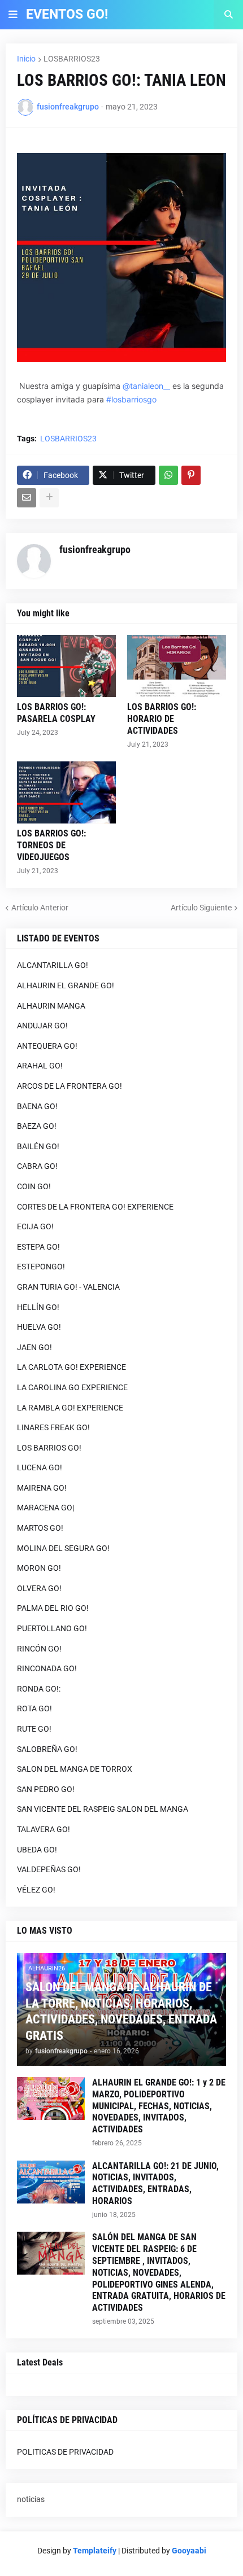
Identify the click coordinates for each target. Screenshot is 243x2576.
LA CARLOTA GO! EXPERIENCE (71, 1367)
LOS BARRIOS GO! (49, 1448)
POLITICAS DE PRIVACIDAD (65, 2452)
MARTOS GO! (40, 1528)
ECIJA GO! (35, 1226)
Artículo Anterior (40, 908)
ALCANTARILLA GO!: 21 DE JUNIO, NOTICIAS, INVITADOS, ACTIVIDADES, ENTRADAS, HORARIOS (155, 2183)
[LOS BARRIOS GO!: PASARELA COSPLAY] (66, 666)
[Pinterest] (191, 475)
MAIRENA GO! (42, 1488)
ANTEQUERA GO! (47, 1046)
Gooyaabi (189, 2551)
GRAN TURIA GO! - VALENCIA (68, 1287)
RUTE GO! (34, 1729)
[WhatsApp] (168, 475)
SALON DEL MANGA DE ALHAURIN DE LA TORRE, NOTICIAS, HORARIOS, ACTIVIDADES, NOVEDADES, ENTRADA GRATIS (121, 2011)
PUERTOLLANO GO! (52, 1628)
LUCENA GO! (40, 1467)
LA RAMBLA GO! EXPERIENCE (70, 1408)
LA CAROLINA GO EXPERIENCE (72, 1387)
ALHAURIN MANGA (51, 1006)
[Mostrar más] (49, 498)
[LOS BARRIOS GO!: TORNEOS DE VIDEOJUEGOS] (66, 792)
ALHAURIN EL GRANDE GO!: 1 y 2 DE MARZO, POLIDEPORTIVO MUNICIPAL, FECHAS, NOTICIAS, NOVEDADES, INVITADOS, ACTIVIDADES (159, 2106)
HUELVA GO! (39, 1327)
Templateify (95, 2551)
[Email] (27, 498)
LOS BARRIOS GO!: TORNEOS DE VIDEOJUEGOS (51, 845)
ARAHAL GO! (40, 1066)
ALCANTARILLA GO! (53, 965)
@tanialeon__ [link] (146, 386)
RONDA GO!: (39, 1689)
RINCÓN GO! (39, 1649)
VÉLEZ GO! (36, 1890)
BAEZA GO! (37, 1126)
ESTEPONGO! (41, 1267)
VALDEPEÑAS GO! (49, 1869)
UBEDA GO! (37, 1850)
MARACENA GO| (45, 1508)
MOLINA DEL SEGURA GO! (63, 1548)
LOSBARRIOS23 (72, 59)
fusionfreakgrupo (95, 549)
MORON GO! (39, 1568)
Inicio (26, 59)
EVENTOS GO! (67, 14)
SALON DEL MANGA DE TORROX (75, 1769)
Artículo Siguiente (201, 908)
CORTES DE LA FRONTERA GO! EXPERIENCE (95, 1207)
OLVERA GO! (39, 1588)
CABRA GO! (37, 1166)
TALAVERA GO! (44, 1829)
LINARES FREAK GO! (53, 1427)
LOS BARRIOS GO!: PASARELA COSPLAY (56, 713)
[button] (13, 15)
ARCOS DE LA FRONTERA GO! (70, 1086)
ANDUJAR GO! (42, 1026)
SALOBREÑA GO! (47, 1749)
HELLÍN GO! (38, 1307)
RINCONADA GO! (47, 1668)
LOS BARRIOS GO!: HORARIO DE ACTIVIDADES (162, 719)
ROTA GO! (34, 1708)
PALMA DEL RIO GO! (53, 1608)
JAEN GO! (34, 1347)
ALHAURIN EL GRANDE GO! (66, 985)
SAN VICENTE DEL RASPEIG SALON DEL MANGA (103, 1809)
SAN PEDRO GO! (46, 1789)
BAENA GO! (37, 1106)
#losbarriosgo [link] (131, 399)
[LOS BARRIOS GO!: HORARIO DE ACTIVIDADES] (177, 666)
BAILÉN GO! (38, 1146)
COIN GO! (34, 1186)
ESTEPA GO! (38, 1247)
